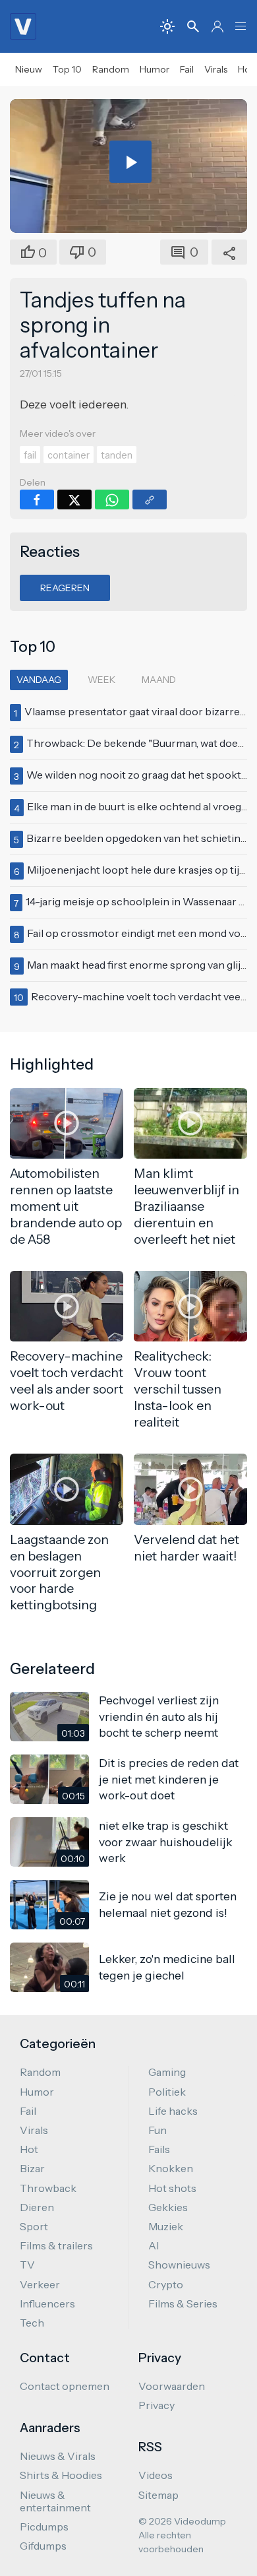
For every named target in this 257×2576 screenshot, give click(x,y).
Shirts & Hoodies (61, 2475)
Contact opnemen (65, 2386)
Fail (187, 69)
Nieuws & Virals (58, 2456)
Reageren (65, 588)
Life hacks (173, 2111)
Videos (156, 2475)
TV (27, 2265)
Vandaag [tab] (39, 680)
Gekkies (168, 2207)
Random (111, 69)
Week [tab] (101, 680)
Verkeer (40, 2284)
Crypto (166, 2284)
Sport (34, 2226)
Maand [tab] (159, 680)
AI (154, 2245)
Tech (32, 2323)
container (69, 455)
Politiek (167, 2092)
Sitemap (158, 2495)
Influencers (47, 2303)
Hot (29, 2149)
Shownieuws (179, 2265)
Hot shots (172, 2188)
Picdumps (44, 2527)
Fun (157, 2130)
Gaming (167, 2072)
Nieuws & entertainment (55, 2501)
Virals (216, 69)
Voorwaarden (172, 2386)
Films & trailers (56, 2245)
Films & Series (183, 2303)
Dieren (37, 2207)
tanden (117, 455)
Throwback (48, 2188)
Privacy (157, 2405)
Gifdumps (43, 2546)
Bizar (32, 2168)
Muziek (166, 2226)
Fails (159, 2149)
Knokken (171, 2168)
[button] (241, 26)
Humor (155, 69)
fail (30, 455)
